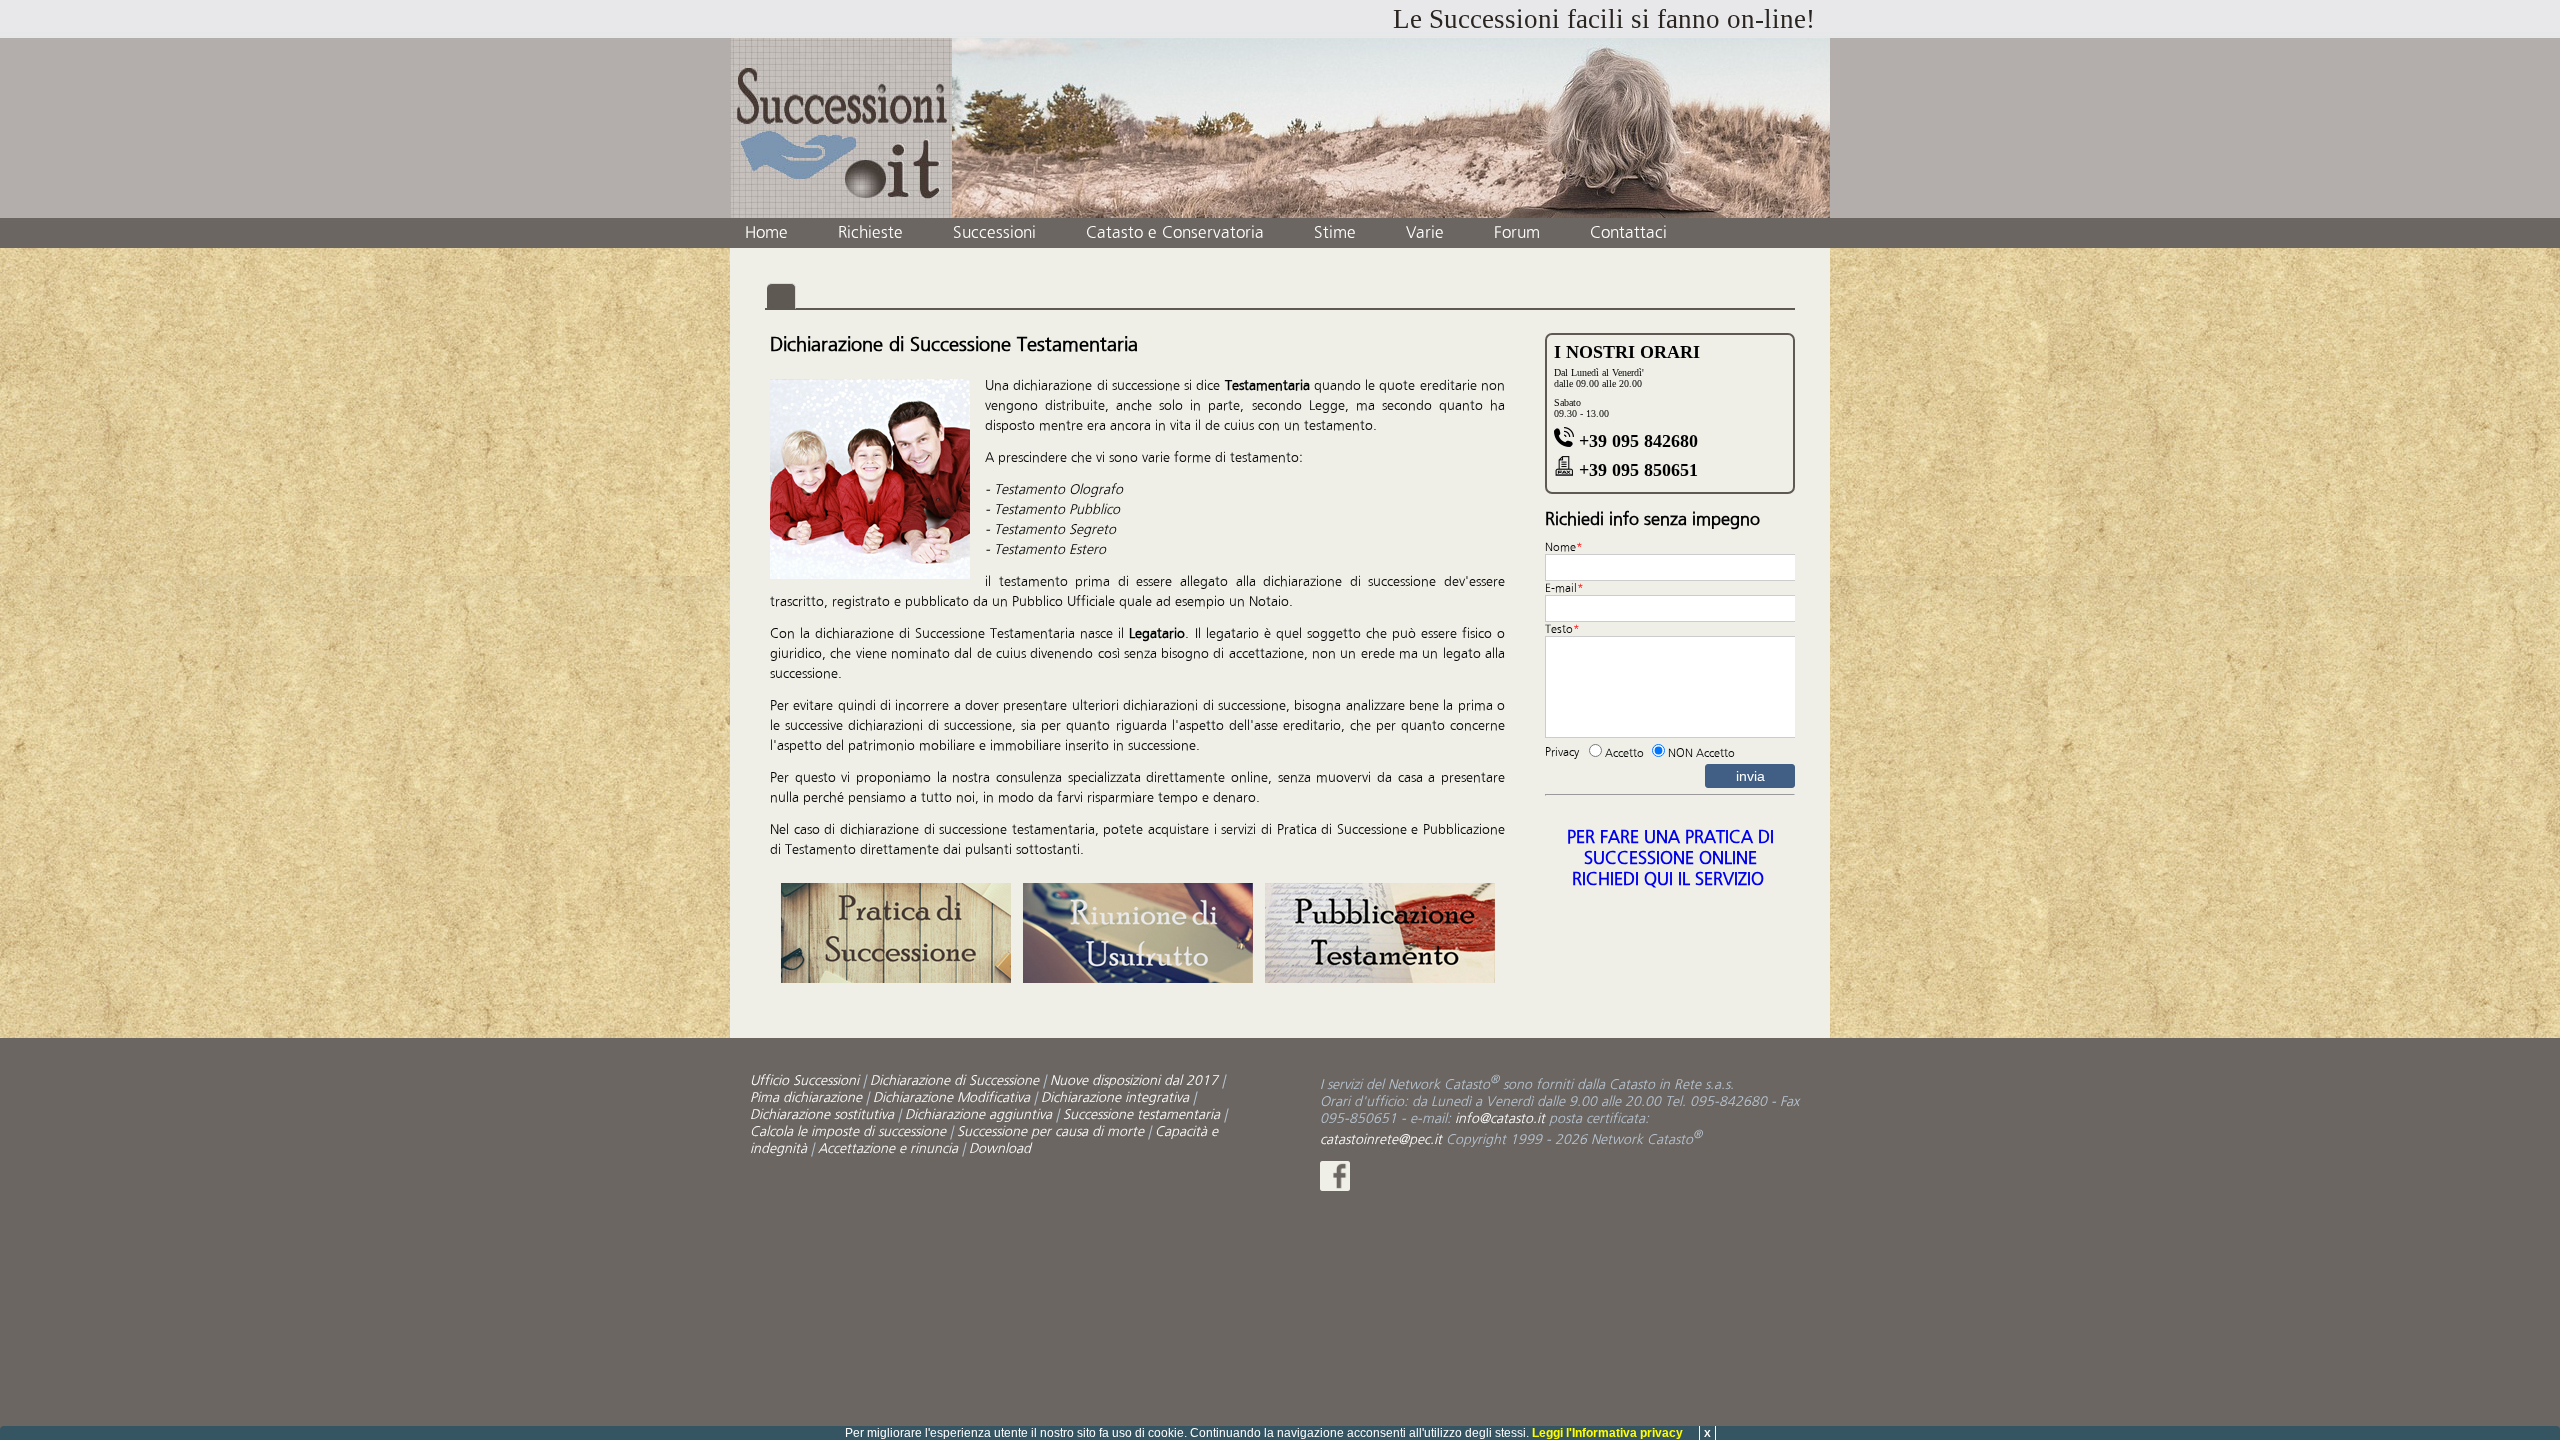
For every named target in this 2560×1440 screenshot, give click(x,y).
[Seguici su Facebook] (1335, 1186)
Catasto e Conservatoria (1175, 233)
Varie (1425, 233)
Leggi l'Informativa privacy (1607, 1433)
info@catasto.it (1500, 1118)
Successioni (994, 233)
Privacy (1562, 752)
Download (1000, 1148)
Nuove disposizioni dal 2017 (1134, 1080)
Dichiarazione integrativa (1115, 1097)
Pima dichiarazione (806, 1097)
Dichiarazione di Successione (954, 1080)
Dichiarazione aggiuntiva (978, 1114)
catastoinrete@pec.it (1381, 1138)
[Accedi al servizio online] (896, 978)
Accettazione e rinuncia (888, 1148)
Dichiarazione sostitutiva (822, 1114)
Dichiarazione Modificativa (951, 1097)
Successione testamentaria (1141, 1114)
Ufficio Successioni (804, 1080)
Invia (1750, 776)
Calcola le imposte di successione (848, 1131)
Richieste (870, 233)
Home (766, 233)
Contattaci (1628, 233)
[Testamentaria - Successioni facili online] (841, 128)
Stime (1335, 233)
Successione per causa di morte (1050, 1131)
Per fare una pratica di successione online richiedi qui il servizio (1670, 858)
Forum (1517, 233)
